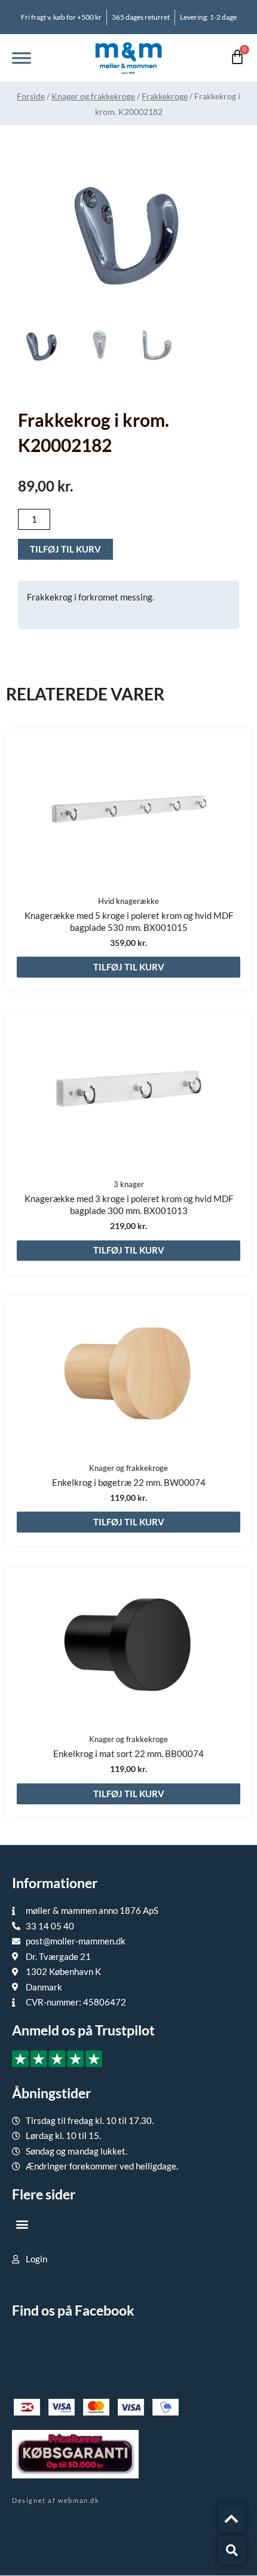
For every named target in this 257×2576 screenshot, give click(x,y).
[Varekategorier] (22, 58)
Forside (31, 96)
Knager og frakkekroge (93, 96)
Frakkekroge (165, 96)
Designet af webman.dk (56, 2500)
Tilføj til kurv (65, 549)
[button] (22, 2224)
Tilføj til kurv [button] (129, 967)
